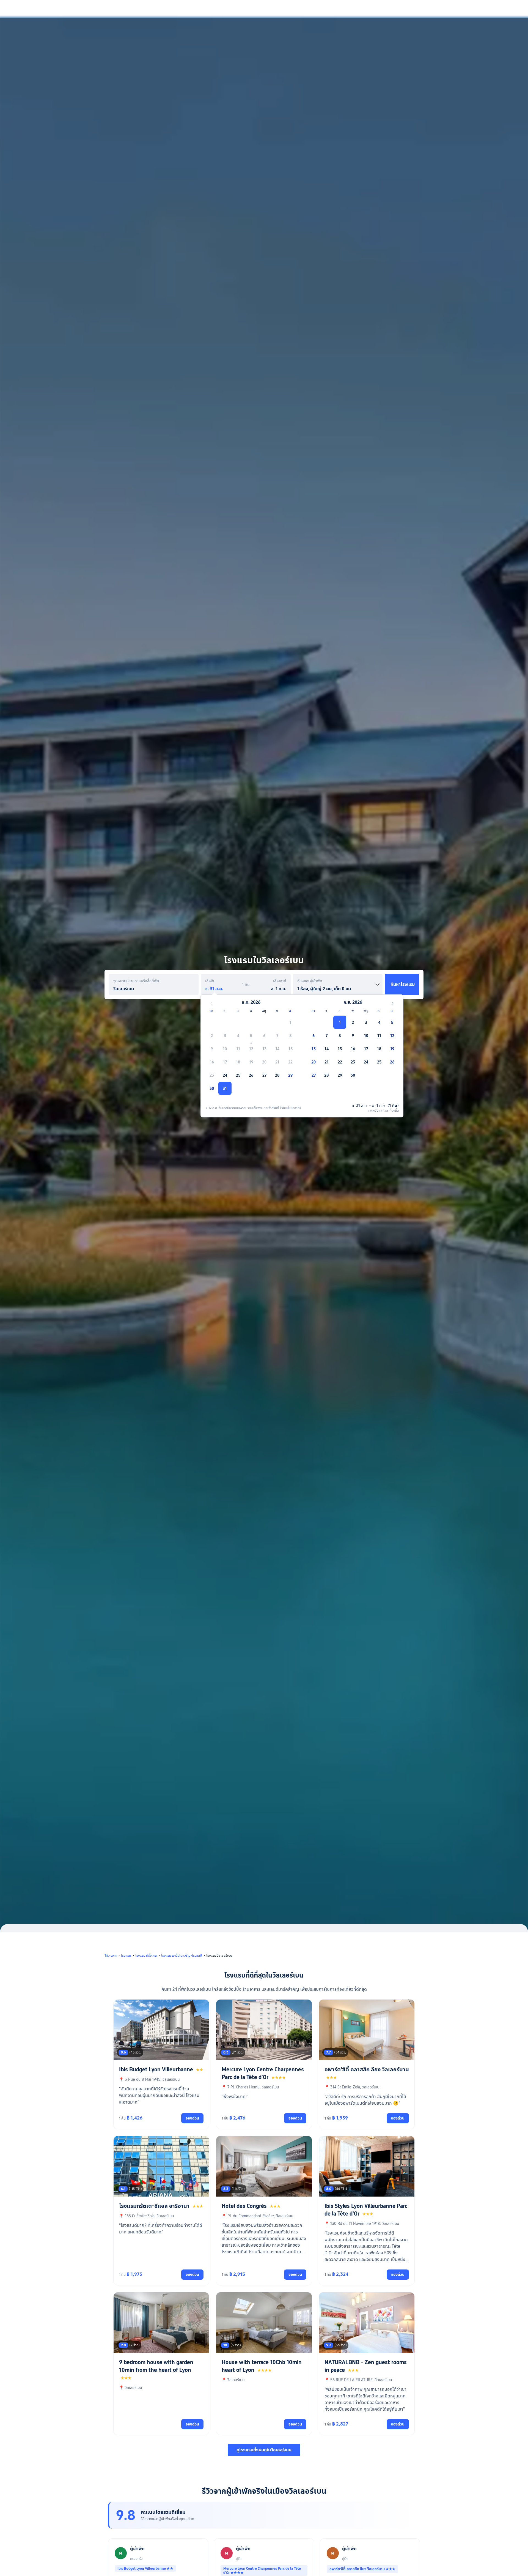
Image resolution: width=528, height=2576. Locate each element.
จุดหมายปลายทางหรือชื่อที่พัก (136, 981)
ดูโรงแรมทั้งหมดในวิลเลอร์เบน (264, 2450)
